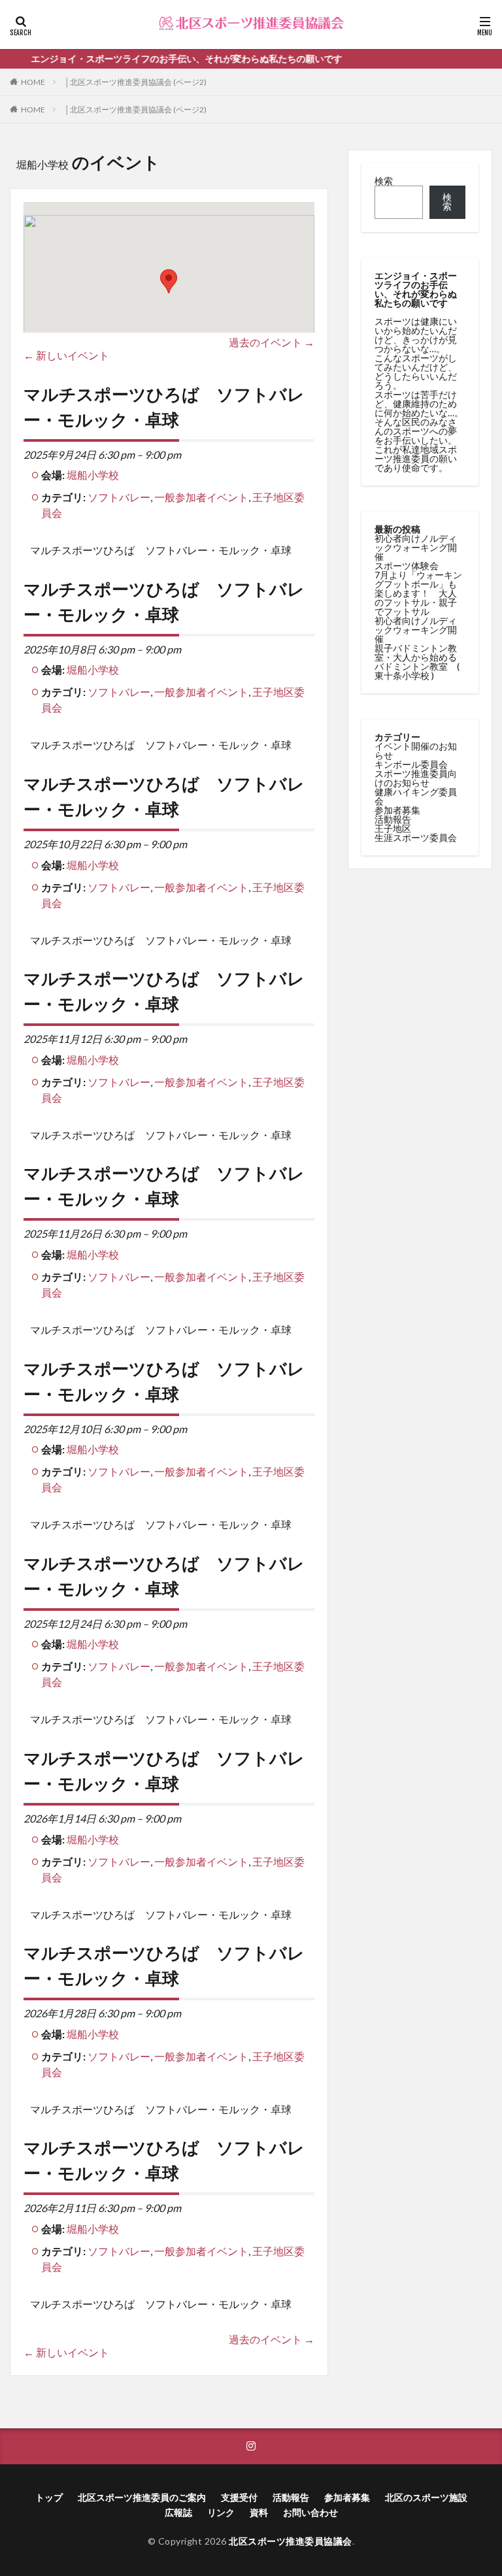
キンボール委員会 (411, 764)
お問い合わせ (310, 2512)
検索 (384, 181)
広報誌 (178, 2512)
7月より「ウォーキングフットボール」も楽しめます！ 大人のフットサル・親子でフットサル (418, 593)
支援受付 (239, 2497)
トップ (49, 2497)
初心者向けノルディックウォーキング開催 (416, 547)
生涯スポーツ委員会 (416, 837)
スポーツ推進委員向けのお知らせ (416, 778)
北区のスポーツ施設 (426, 2497)
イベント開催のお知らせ (416, 751)
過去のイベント (272, 342)
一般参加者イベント (201, 497)
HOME (33, 82)
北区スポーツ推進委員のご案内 (142, 2497)
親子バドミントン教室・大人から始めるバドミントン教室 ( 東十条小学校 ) (417, 662)
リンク (221, 2512)
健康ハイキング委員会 (416, 796)
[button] (169, 281)
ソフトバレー (119, 497)
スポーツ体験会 (407, 566)
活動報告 (393, 819)
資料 (259, 2512)
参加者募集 (397, 810)
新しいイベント (66, 355)
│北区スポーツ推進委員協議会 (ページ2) (136, 82)
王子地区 (393, 828)
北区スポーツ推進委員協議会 (291, 2541)
